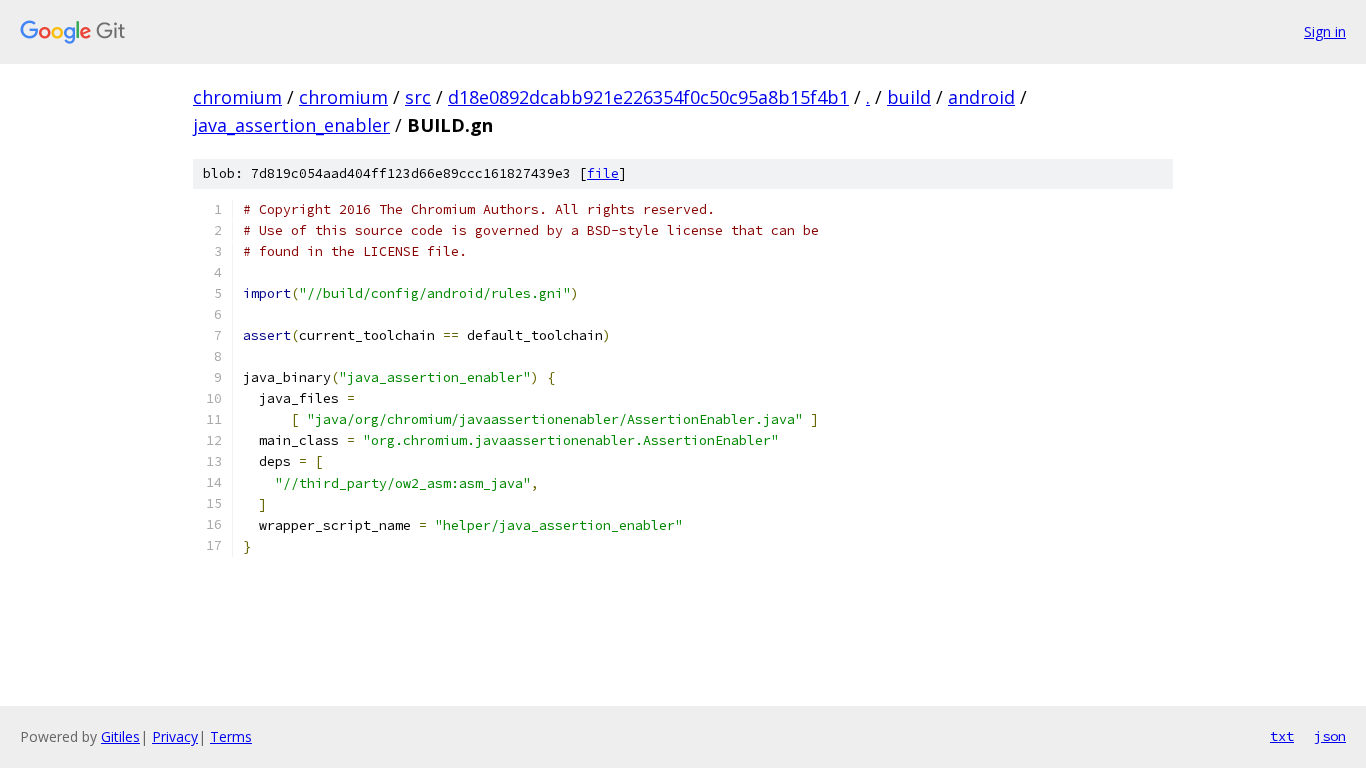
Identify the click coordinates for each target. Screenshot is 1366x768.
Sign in (1325, 31)
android (981, 97)
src (418, 97)
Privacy (175, 736)
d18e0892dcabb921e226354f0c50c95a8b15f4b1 (648, 97)
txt (1282, 736)
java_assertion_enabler (291, 125)
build (909, 97)
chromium (237, 97)
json (1330, 736)
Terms (231, 736)
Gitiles (120, 736)
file (603, 173)
